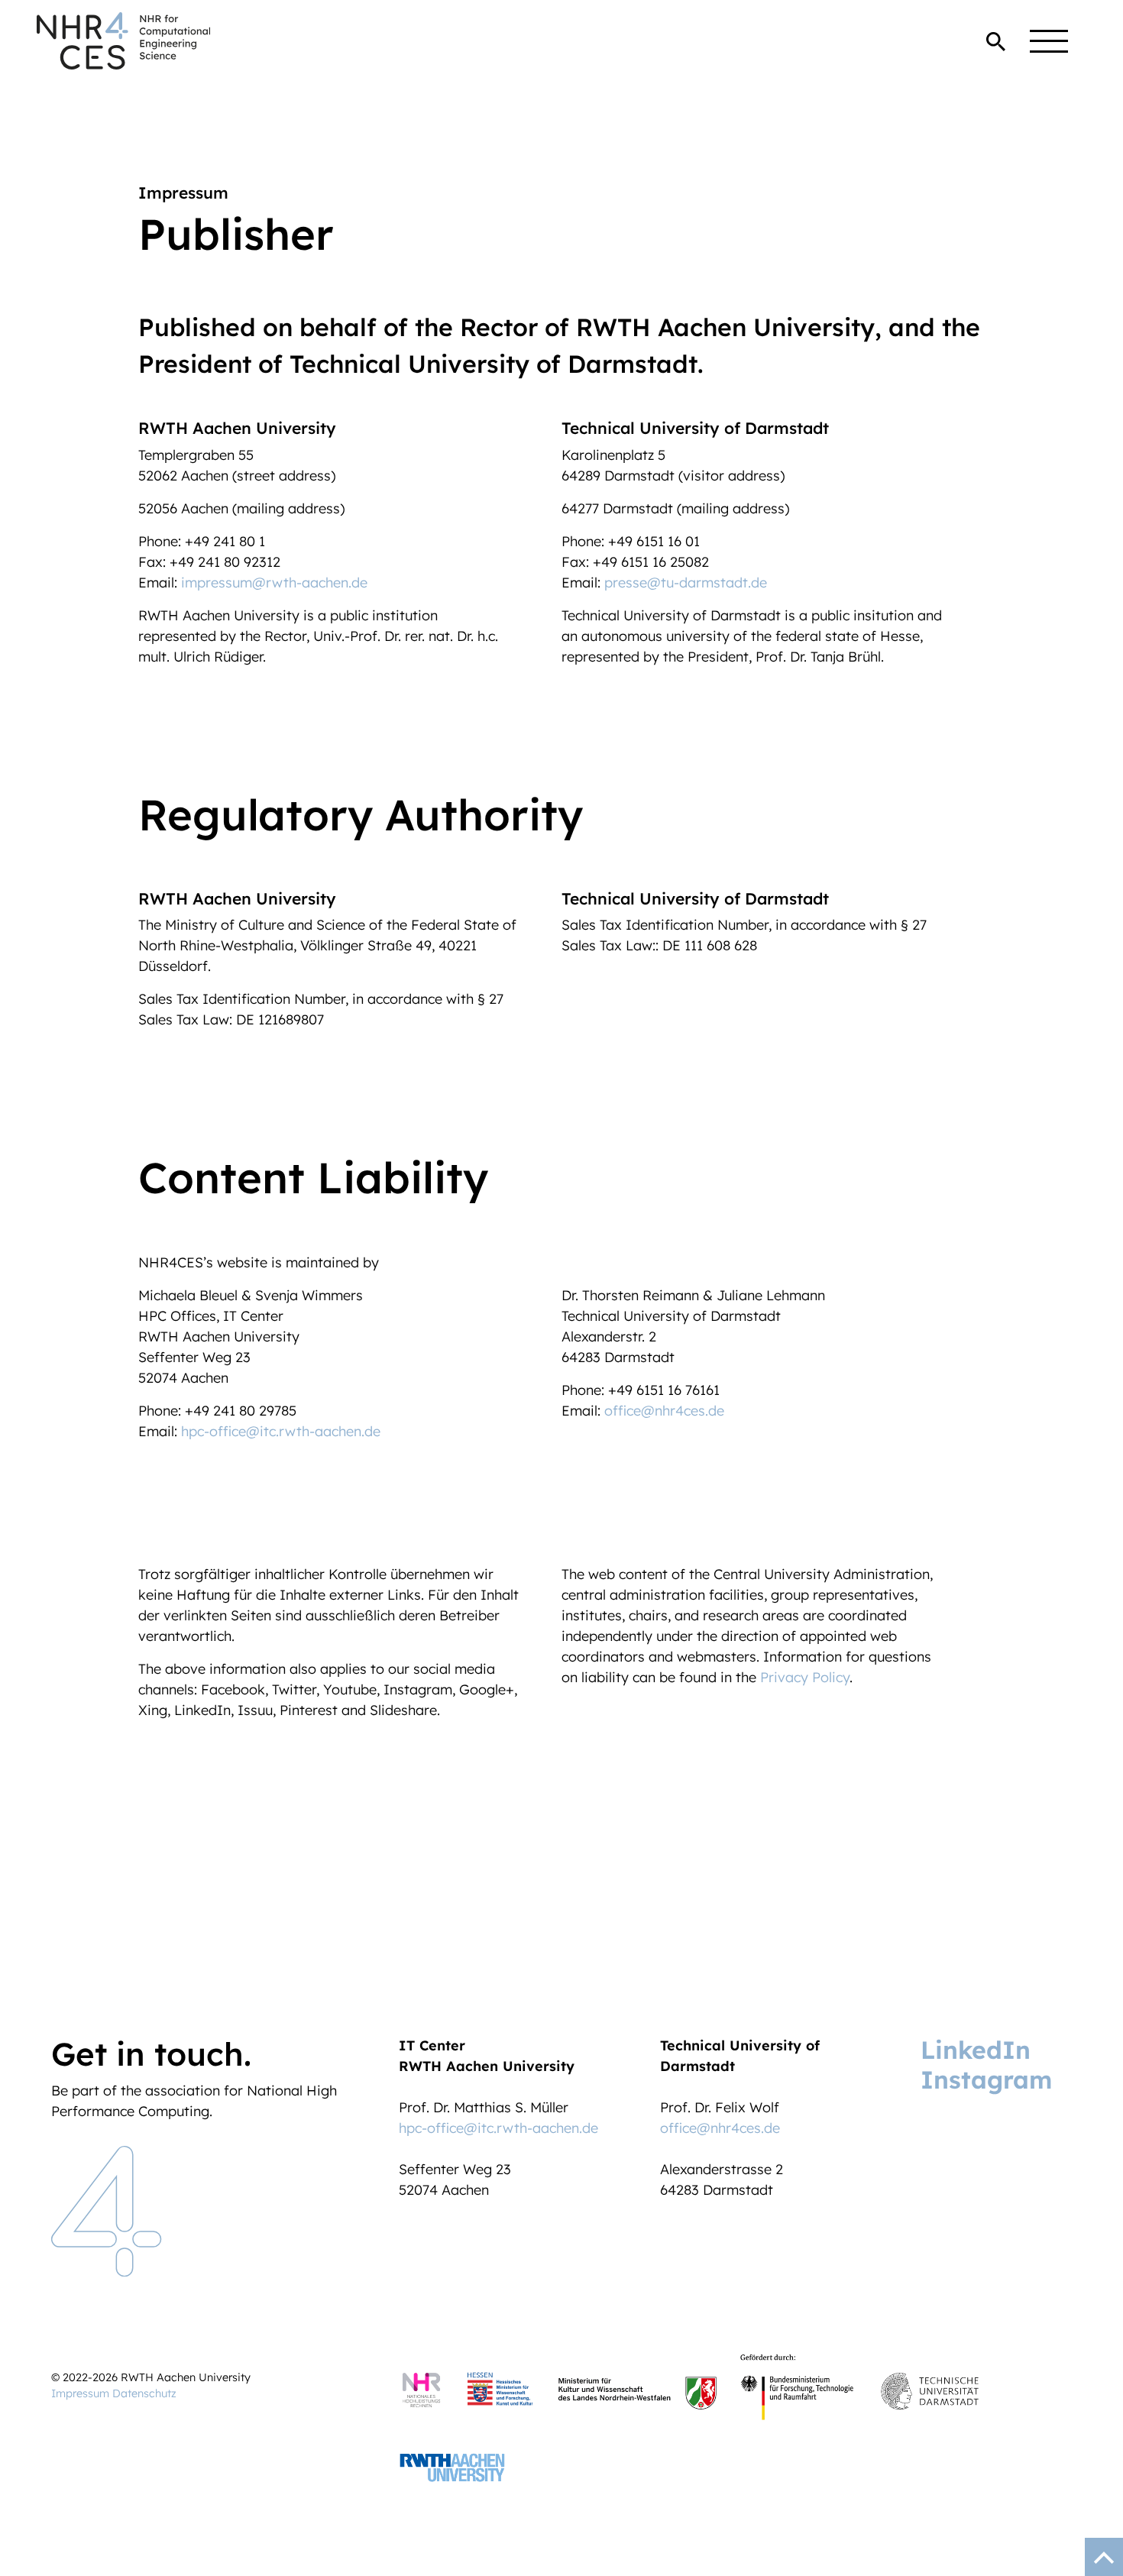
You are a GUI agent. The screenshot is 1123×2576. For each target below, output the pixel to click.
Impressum (80, 2393)
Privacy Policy (805, 1677)
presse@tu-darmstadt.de (686, 583)
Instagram (986, 2079)
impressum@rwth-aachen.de (274, 583)
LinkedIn (976, 2050)
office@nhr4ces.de (664, 1411)
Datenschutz (144, 2393)
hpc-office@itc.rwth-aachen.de (281, 1431)
